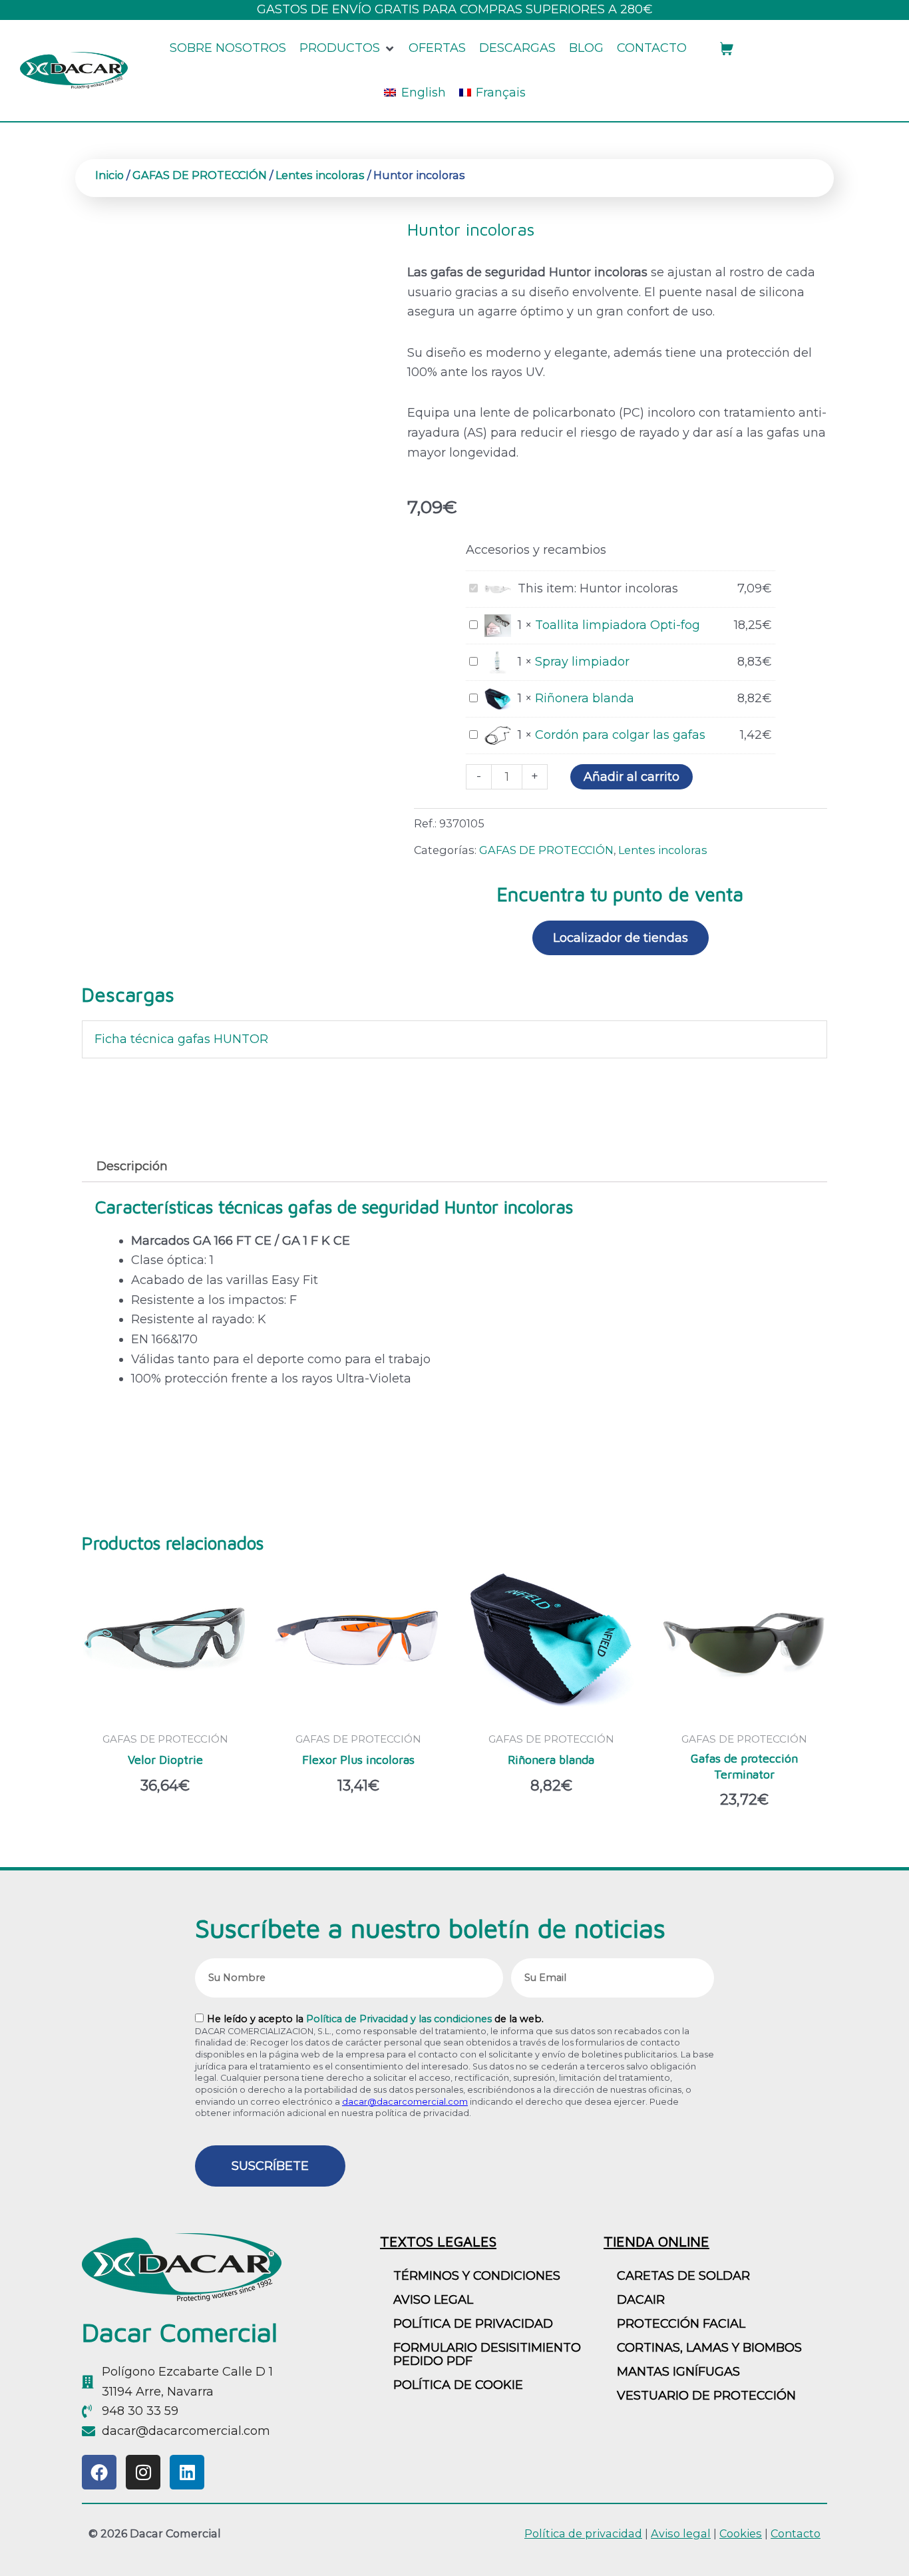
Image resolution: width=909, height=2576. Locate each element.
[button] (347, 49)
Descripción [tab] (132, 1166)
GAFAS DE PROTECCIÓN (200, 175)
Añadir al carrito (632, 777)
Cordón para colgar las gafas (620, 735)
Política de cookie (458, 2385)
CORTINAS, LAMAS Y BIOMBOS (709, 2348)
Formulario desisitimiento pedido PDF (487, 2354)
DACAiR (641, 2300)
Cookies (741, 2533)
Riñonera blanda (585, 698)
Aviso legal (681, 2533)
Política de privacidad (473, 2324)
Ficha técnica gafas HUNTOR (181, 1039)
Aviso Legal (433, 2300)
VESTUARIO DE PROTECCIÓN (706, 2396)
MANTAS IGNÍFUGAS (678, 2372)
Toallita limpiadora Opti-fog (618, 625)
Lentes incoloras (320, 175)
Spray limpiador (582, 662)
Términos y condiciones (477, 2276)
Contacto (796, 2533)
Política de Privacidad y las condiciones (399, 2019)
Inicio (109, 175)
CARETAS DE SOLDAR (683, 2276)
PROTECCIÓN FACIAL (681, 2324)
